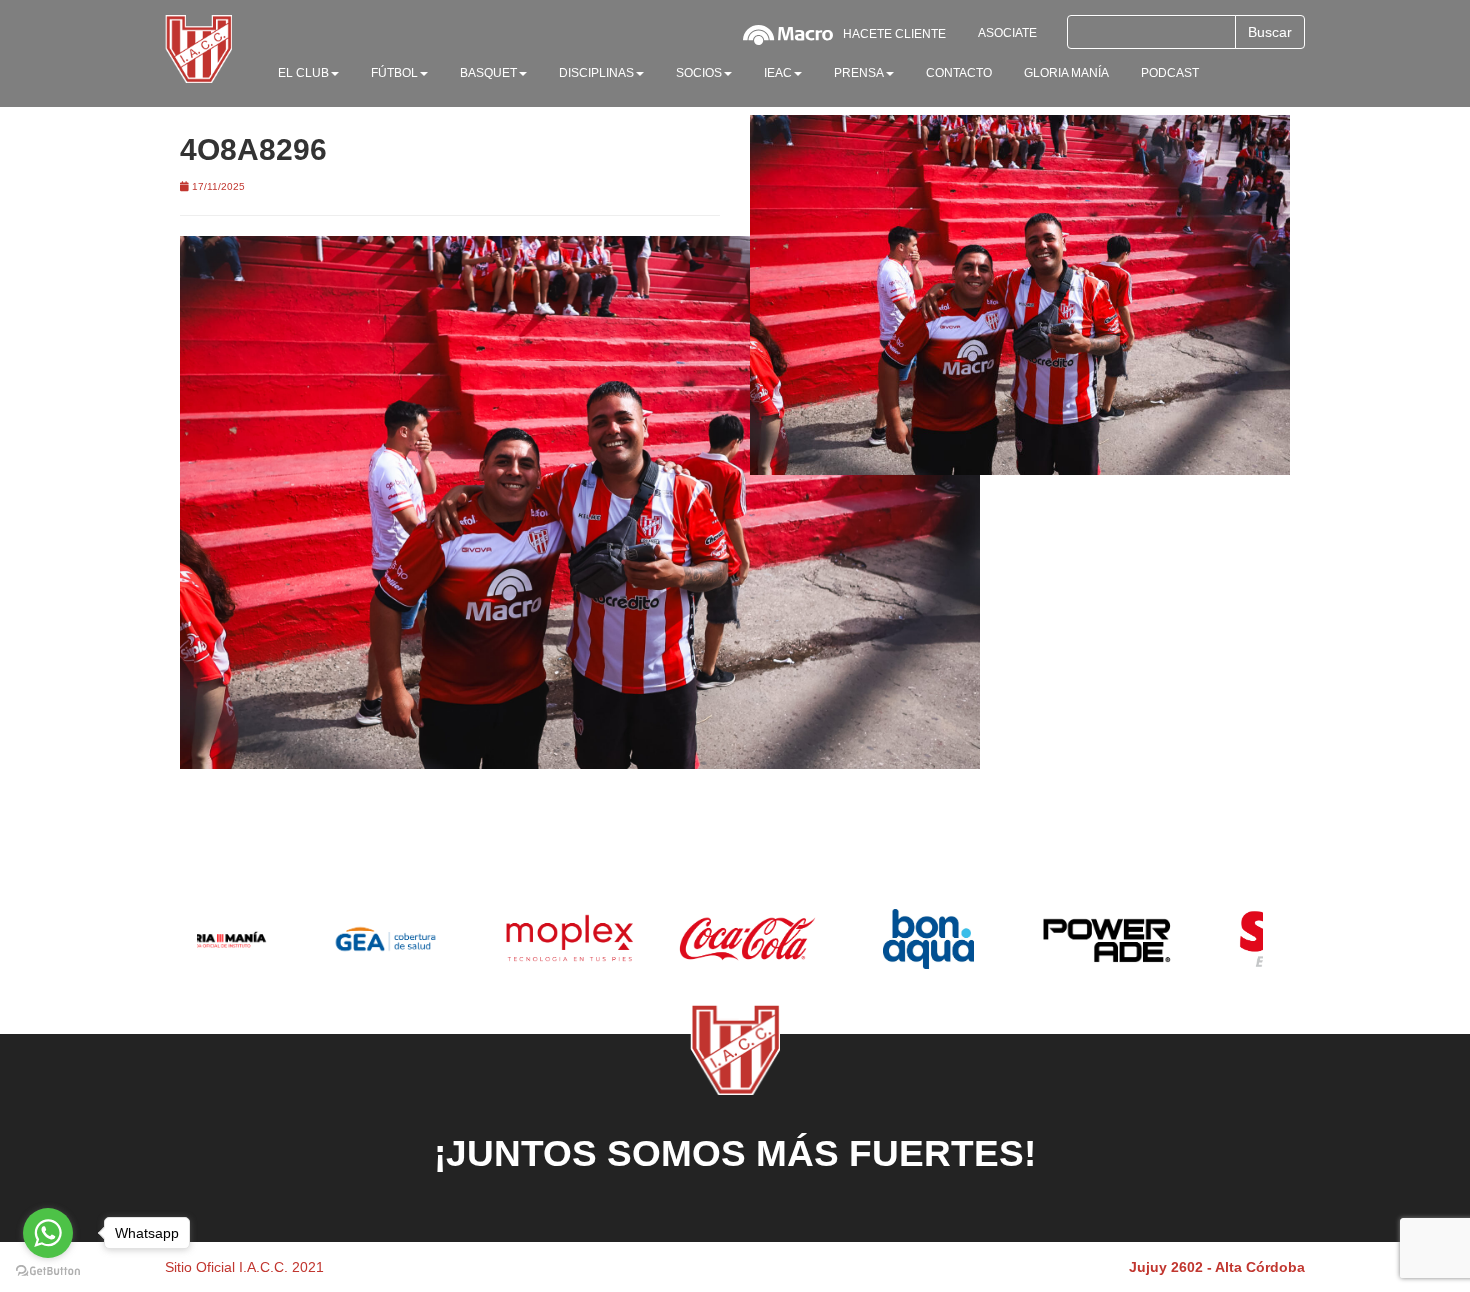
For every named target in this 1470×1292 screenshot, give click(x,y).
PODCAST (1170, 73)
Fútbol (394, 73)
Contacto (959, 73)
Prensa (859, 73)
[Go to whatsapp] (48, 1233)
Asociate (1007, 33)
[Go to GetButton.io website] (48, 1271)
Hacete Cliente (894, 34)
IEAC (778, 73)
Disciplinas (596, 73)
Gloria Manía (1066, 73)
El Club (303, 73)
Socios (699, 73)
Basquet (488, 73)
